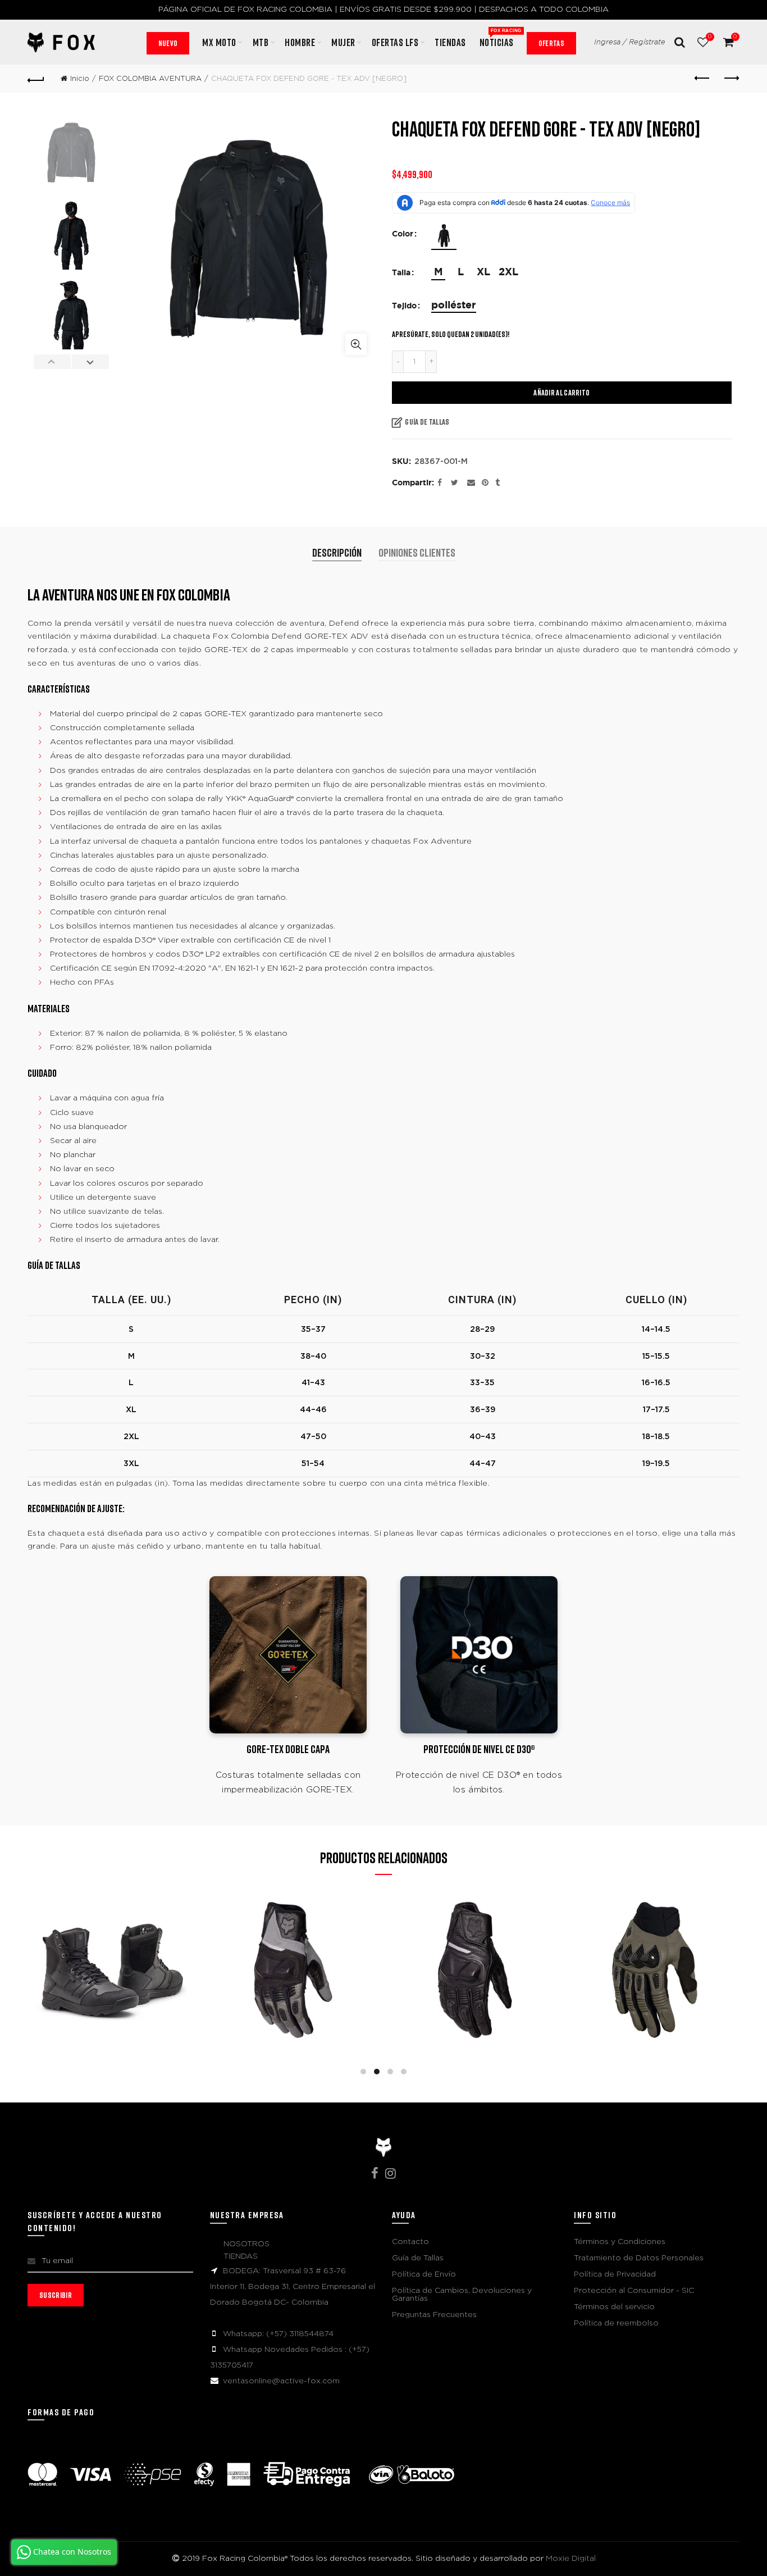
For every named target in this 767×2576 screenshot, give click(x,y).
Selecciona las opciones (113, 2019)
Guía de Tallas (427, 422)
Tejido (404, 306)
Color (403, 234)
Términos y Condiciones (620, 2242)
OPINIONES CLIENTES (417, 552)
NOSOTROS (246, 2244)
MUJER (343, 42)
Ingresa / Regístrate (630, 42)
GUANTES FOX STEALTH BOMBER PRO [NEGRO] (293, 1948)
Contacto (410, 2242)
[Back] (36, 79)
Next (90, 362)
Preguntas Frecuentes (434, 2315)
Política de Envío (424, 2274)
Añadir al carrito (561, 392)
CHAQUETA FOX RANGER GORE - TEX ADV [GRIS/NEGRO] (655, 1947)
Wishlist (710, 37)
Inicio (80, 79)
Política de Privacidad (615, 2274)
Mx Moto (219, 42)
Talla (401, 273)
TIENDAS (241, 2256)
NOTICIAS (500, 38)
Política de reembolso (616, 2323)
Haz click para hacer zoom (356, 344)
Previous (52, 362)
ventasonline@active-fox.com (281, 2381)
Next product (731, 79)
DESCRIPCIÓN (337, 552)
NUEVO (168, 43)
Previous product (703, 79)
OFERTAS (551, 43)
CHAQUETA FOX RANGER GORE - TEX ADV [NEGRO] (474, 1947)
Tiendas (450, 42)
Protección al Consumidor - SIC (634, 2291)
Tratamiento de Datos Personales (639, 2258)
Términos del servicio (614, 2307)
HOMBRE (300, 42)
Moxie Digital (571, 2559)
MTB (261, 42)
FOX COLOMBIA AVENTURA (150, 79)
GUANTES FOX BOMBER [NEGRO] (112, 1948)
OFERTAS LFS (395, 42)
